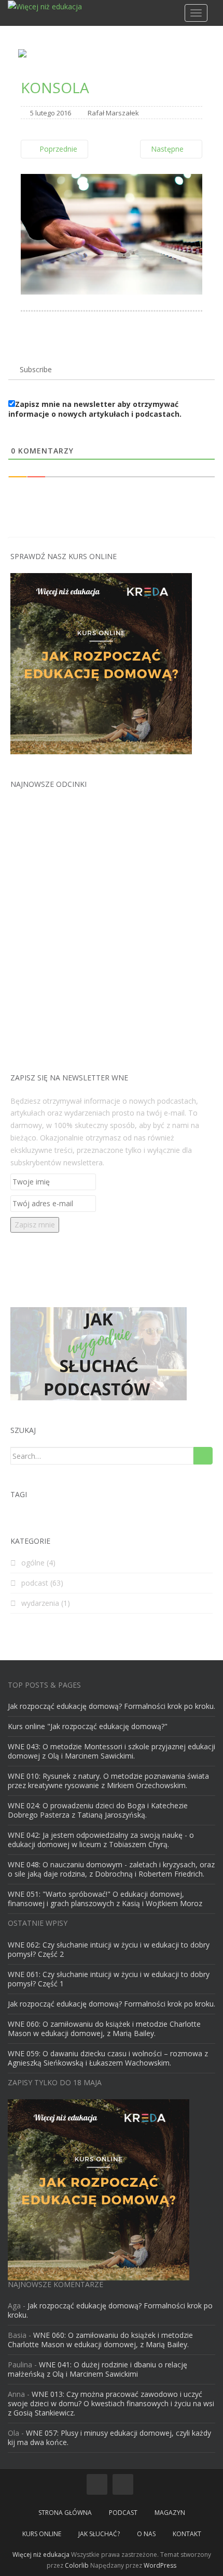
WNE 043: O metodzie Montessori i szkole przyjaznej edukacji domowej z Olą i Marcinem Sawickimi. (112, 1751)
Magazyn (170, 2513)
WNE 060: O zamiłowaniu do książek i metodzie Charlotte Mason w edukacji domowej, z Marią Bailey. (104, 2029)
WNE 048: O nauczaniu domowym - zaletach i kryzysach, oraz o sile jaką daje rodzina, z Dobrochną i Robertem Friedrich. (111, 1869)
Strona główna (65, 2513)
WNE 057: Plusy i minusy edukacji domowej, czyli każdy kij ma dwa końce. (109, 2438)
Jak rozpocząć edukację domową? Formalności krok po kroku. (112, 1706)
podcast (35, 1583)
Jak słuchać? (99, 2534)
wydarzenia (40, 1603)
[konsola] (112, 233)
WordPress (160, 2565)
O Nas (146, 2534)
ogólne (33, 1563)
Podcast (123, 2513)
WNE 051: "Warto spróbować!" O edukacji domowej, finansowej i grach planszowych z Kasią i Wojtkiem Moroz (105, 1899)
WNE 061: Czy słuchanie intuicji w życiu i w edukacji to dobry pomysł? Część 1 (109, 1979)
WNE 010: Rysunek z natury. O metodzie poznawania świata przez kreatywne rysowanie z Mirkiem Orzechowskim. (108, 1781)
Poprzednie (57, 149)
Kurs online (42, 2534)
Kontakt (187, 2534)
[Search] (203, 1456)
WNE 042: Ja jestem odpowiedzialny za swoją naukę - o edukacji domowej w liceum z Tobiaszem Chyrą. (101, 1840)
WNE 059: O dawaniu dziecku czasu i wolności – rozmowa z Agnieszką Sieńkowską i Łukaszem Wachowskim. (108, 2058)
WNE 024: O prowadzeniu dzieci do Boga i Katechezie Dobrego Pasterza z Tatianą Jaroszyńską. (98, 1810)
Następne (168, 149)
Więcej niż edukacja (41, 2555)
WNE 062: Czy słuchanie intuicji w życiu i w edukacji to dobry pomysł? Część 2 (109, 1949)
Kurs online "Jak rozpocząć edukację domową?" (88, 1726)
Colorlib (77, 2565)
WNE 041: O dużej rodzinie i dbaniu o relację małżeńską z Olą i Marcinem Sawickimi (97, 2369)
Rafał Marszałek (113, 113)
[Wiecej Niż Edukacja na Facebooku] (97, 2484)
